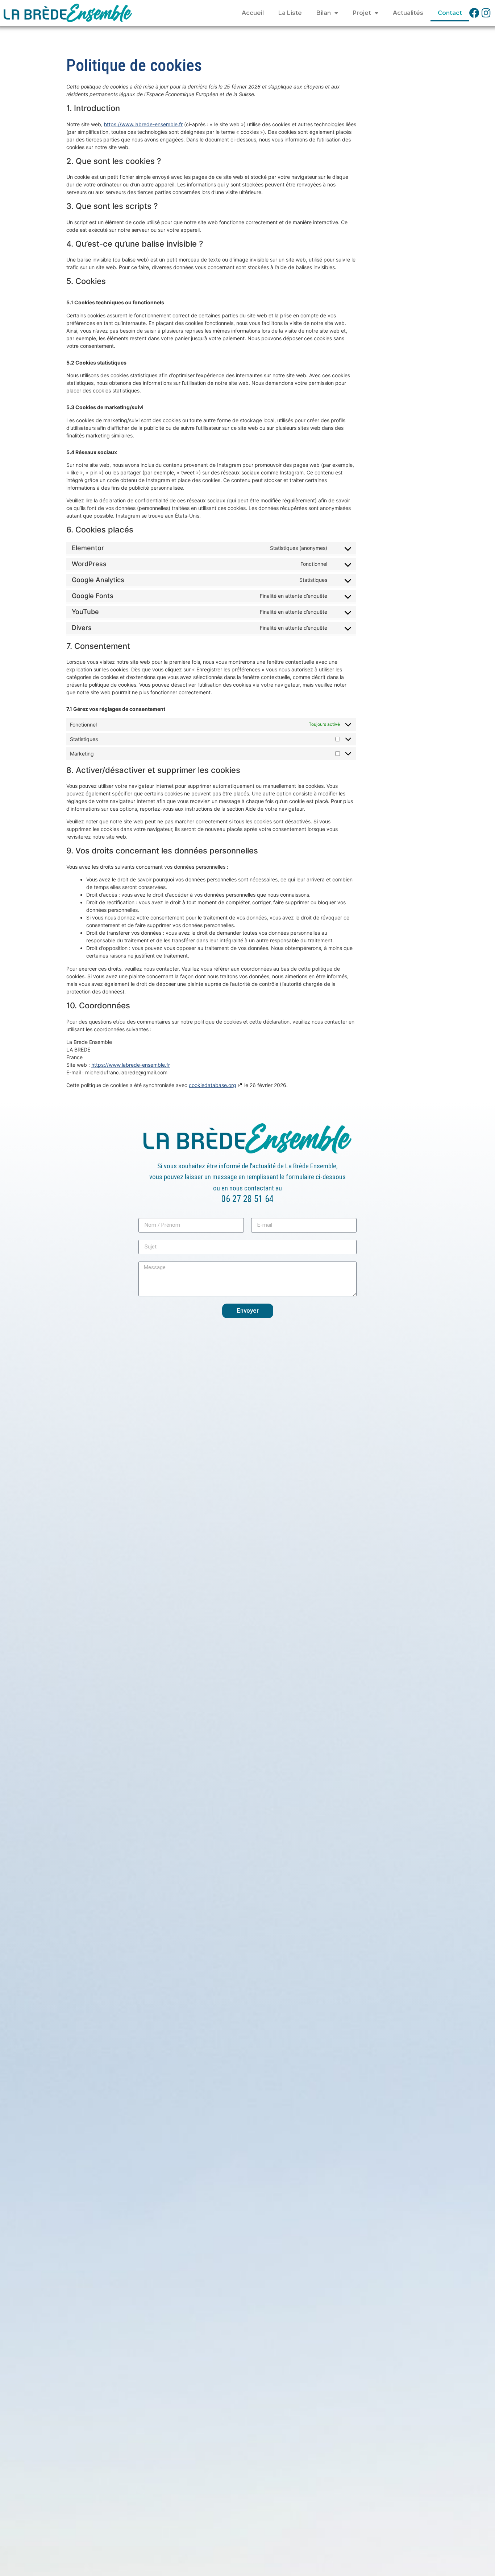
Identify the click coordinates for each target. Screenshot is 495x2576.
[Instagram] (486, 13)
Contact (450, 13)
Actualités (408, 13)
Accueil (253, 13)
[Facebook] (474, 13)
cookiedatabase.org (213, 1085)
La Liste (290, 13)
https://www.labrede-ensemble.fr (143, 124)
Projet (362, 13)
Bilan (324, 13)
